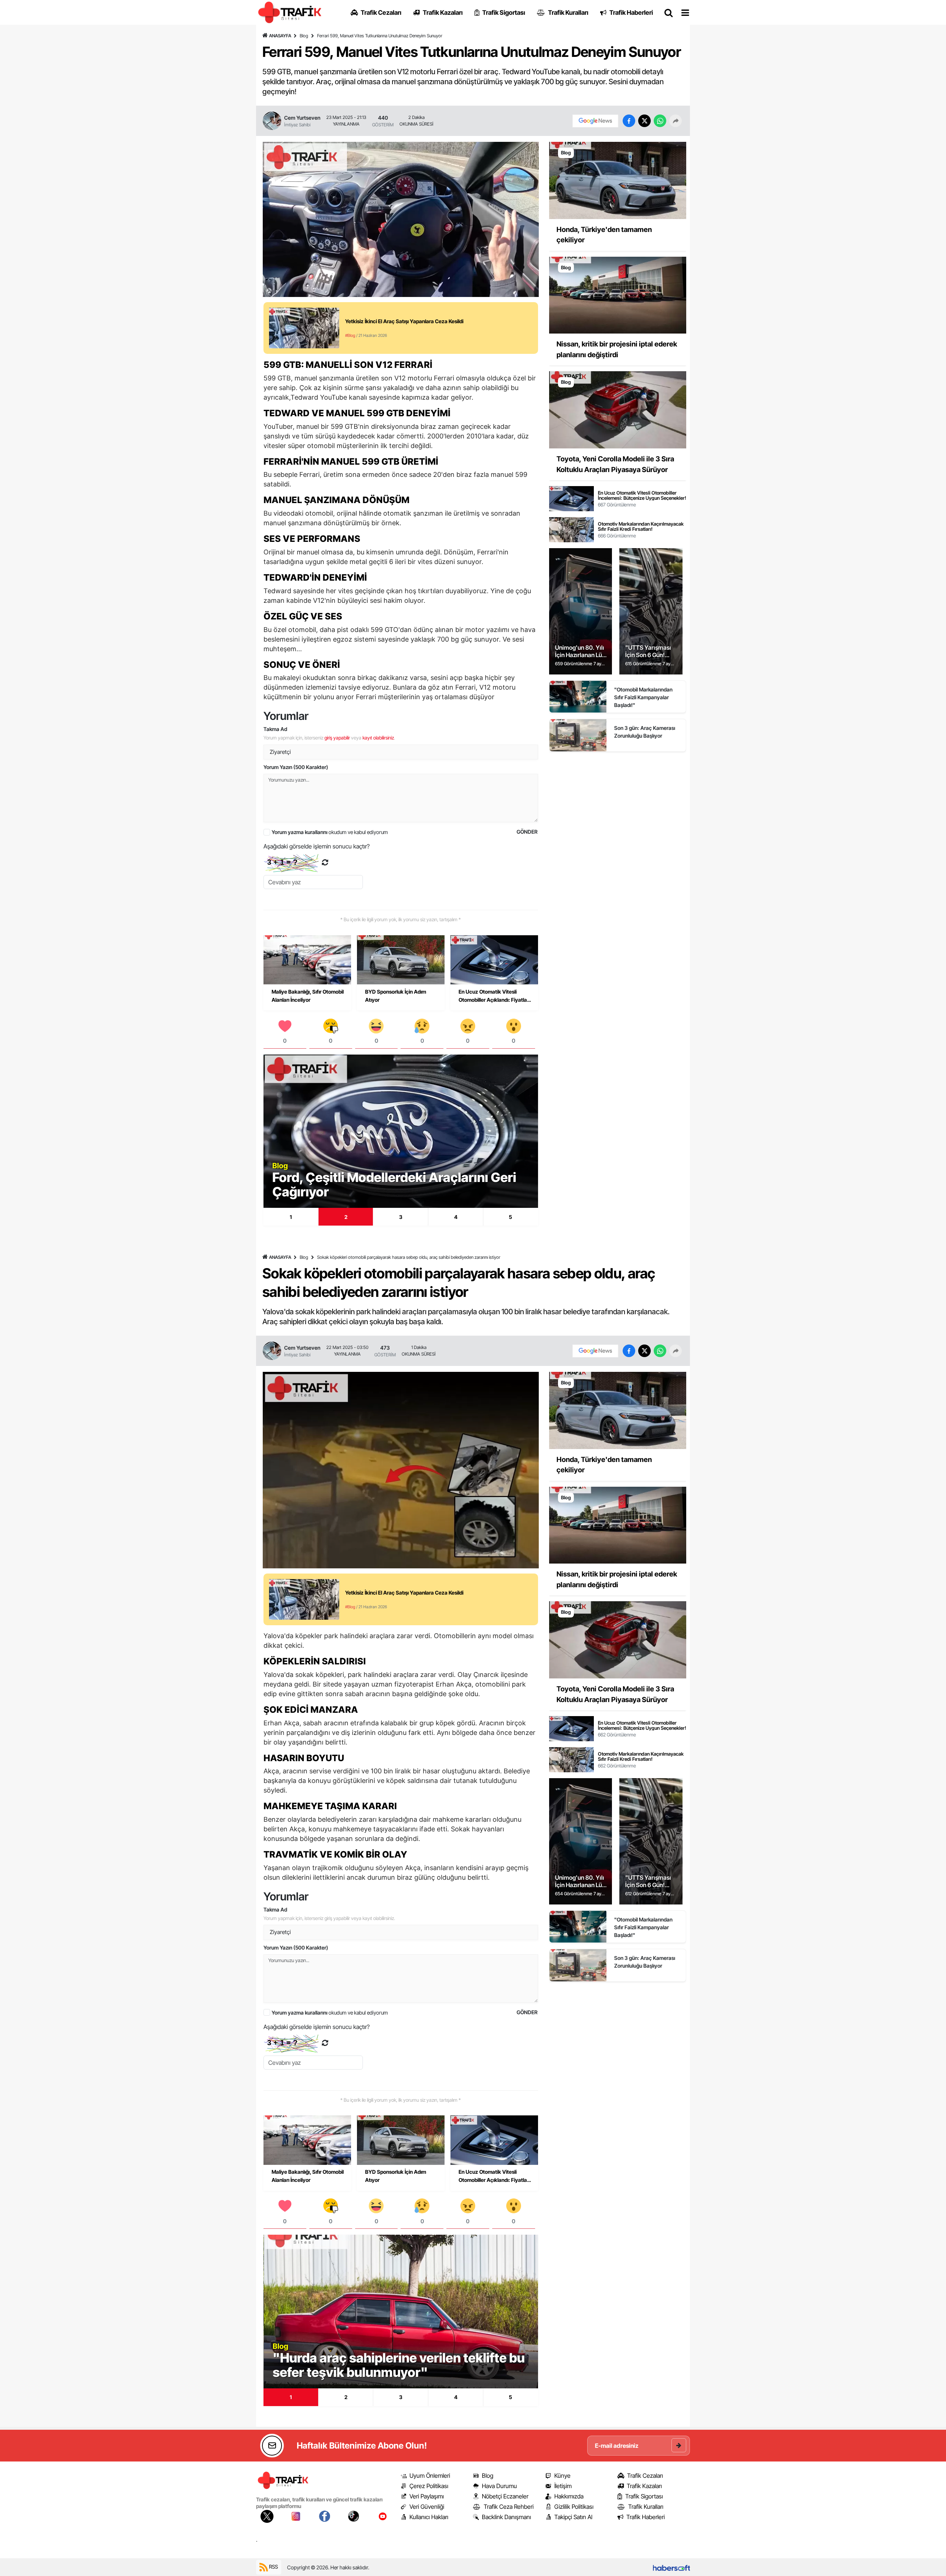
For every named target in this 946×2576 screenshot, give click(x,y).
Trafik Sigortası (644, 2496)
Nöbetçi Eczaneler (505, 2496)
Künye (562, 2476)
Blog (304, 36)
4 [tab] (456, 1217)
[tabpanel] (401, 1131)
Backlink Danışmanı (506, 2517)
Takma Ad (275, 729)
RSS (273, 2567)
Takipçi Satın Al (573, 2517)
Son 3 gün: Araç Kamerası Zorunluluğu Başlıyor (645, 732)
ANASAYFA (280, 36)
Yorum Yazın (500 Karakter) (296, 767)
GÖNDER (527, 832)
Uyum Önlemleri (430, 2476)
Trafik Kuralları (646, 2507)
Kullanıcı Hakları (429, 2517)
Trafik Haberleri (646, 2517)
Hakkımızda (569, 2496)
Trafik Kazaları (644, 2486)
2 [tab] (346, 1217)
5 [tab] (511, 1217)
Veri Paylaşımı (427, 2496)
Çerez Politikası (429, 2486)
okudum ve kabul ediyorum (330, 832)
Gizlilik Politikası (574, 2507)
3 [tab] (401, 1217)
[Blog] (618, 180)
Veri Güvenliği (427, 2507)
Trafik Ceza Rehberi (509, 2507)
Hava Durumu (499, 2486)
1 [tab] (291, 1217)
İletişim (563, 2486)
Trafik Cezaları (645, 2476)
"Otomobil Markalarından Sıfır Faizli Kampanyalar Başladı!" (643, 697)
